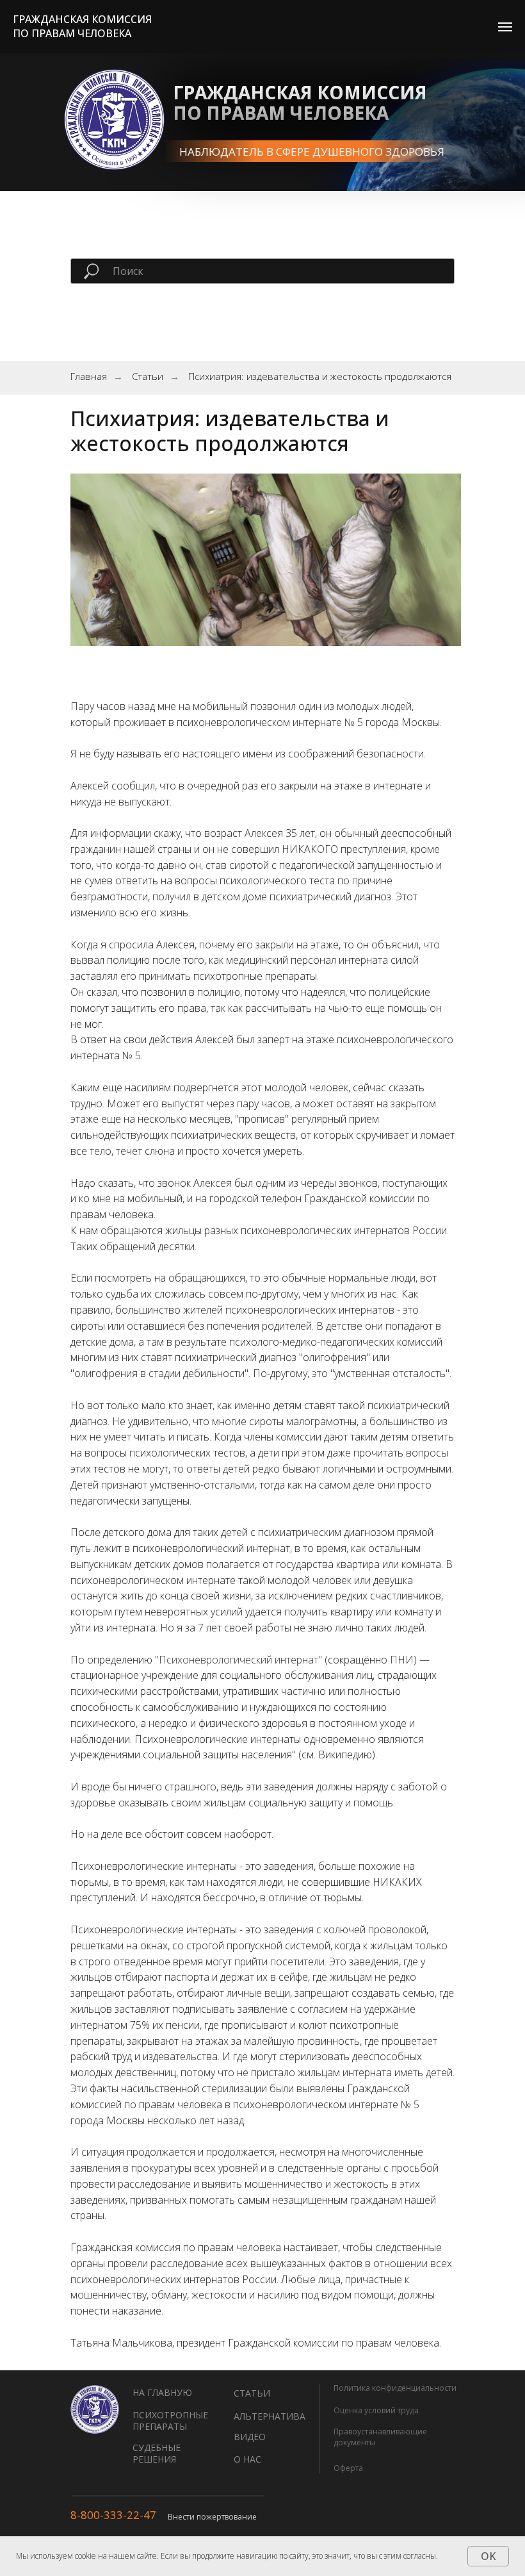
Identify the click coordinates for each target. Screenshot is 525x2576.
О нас (247, 2459)
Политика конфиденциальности (395, 2388)
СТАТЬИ (252, 2393)
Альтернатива (270, 2416)
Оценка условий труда (376, 2410)
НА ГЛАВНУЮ (162, 2392)
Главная (89, 376)
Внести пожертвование (212, 2517)
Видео (250, 2437)
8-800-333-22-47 (113, 2515)
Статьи (148, 376)
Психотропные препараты (170, 2421)
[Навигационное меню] (505, 27)
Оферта (348, 2468)
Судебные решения (157, 2453)
